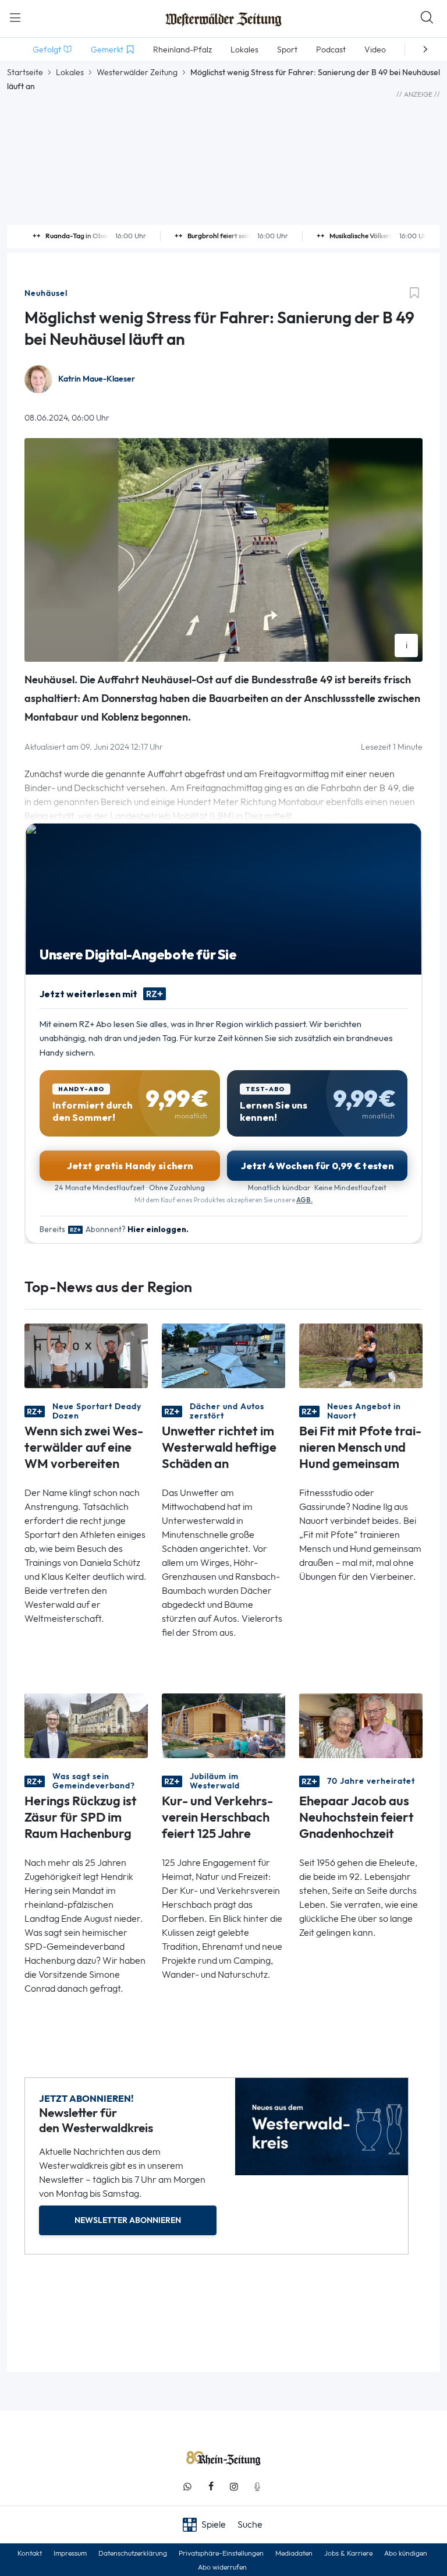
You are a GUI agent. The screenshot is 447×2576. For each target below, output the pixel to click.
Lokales (70, 72)
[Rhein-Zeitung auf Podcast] (257, 2487)
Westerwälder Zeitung (137, 72)
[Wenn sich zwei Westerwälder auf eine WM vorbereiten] (86, 1355)
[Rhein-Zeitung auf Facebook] (211, 2487)
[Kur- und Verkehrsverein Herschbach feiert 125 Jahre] (223, 1725)
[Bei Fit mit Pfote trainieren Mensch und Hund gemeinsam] (361, 1355)
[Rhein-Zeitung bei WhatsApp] (187, 2487)
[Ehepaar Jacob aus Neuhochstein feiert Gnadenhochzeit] (361, 1725)
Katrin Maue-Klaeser (97, 379)
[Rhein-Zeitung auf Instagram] (234, 2487)
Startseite (25, 72)
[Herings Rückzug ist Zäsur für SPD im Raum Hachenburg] (86, 1725)
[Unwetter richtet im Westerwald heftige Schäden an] (223, 1355)
